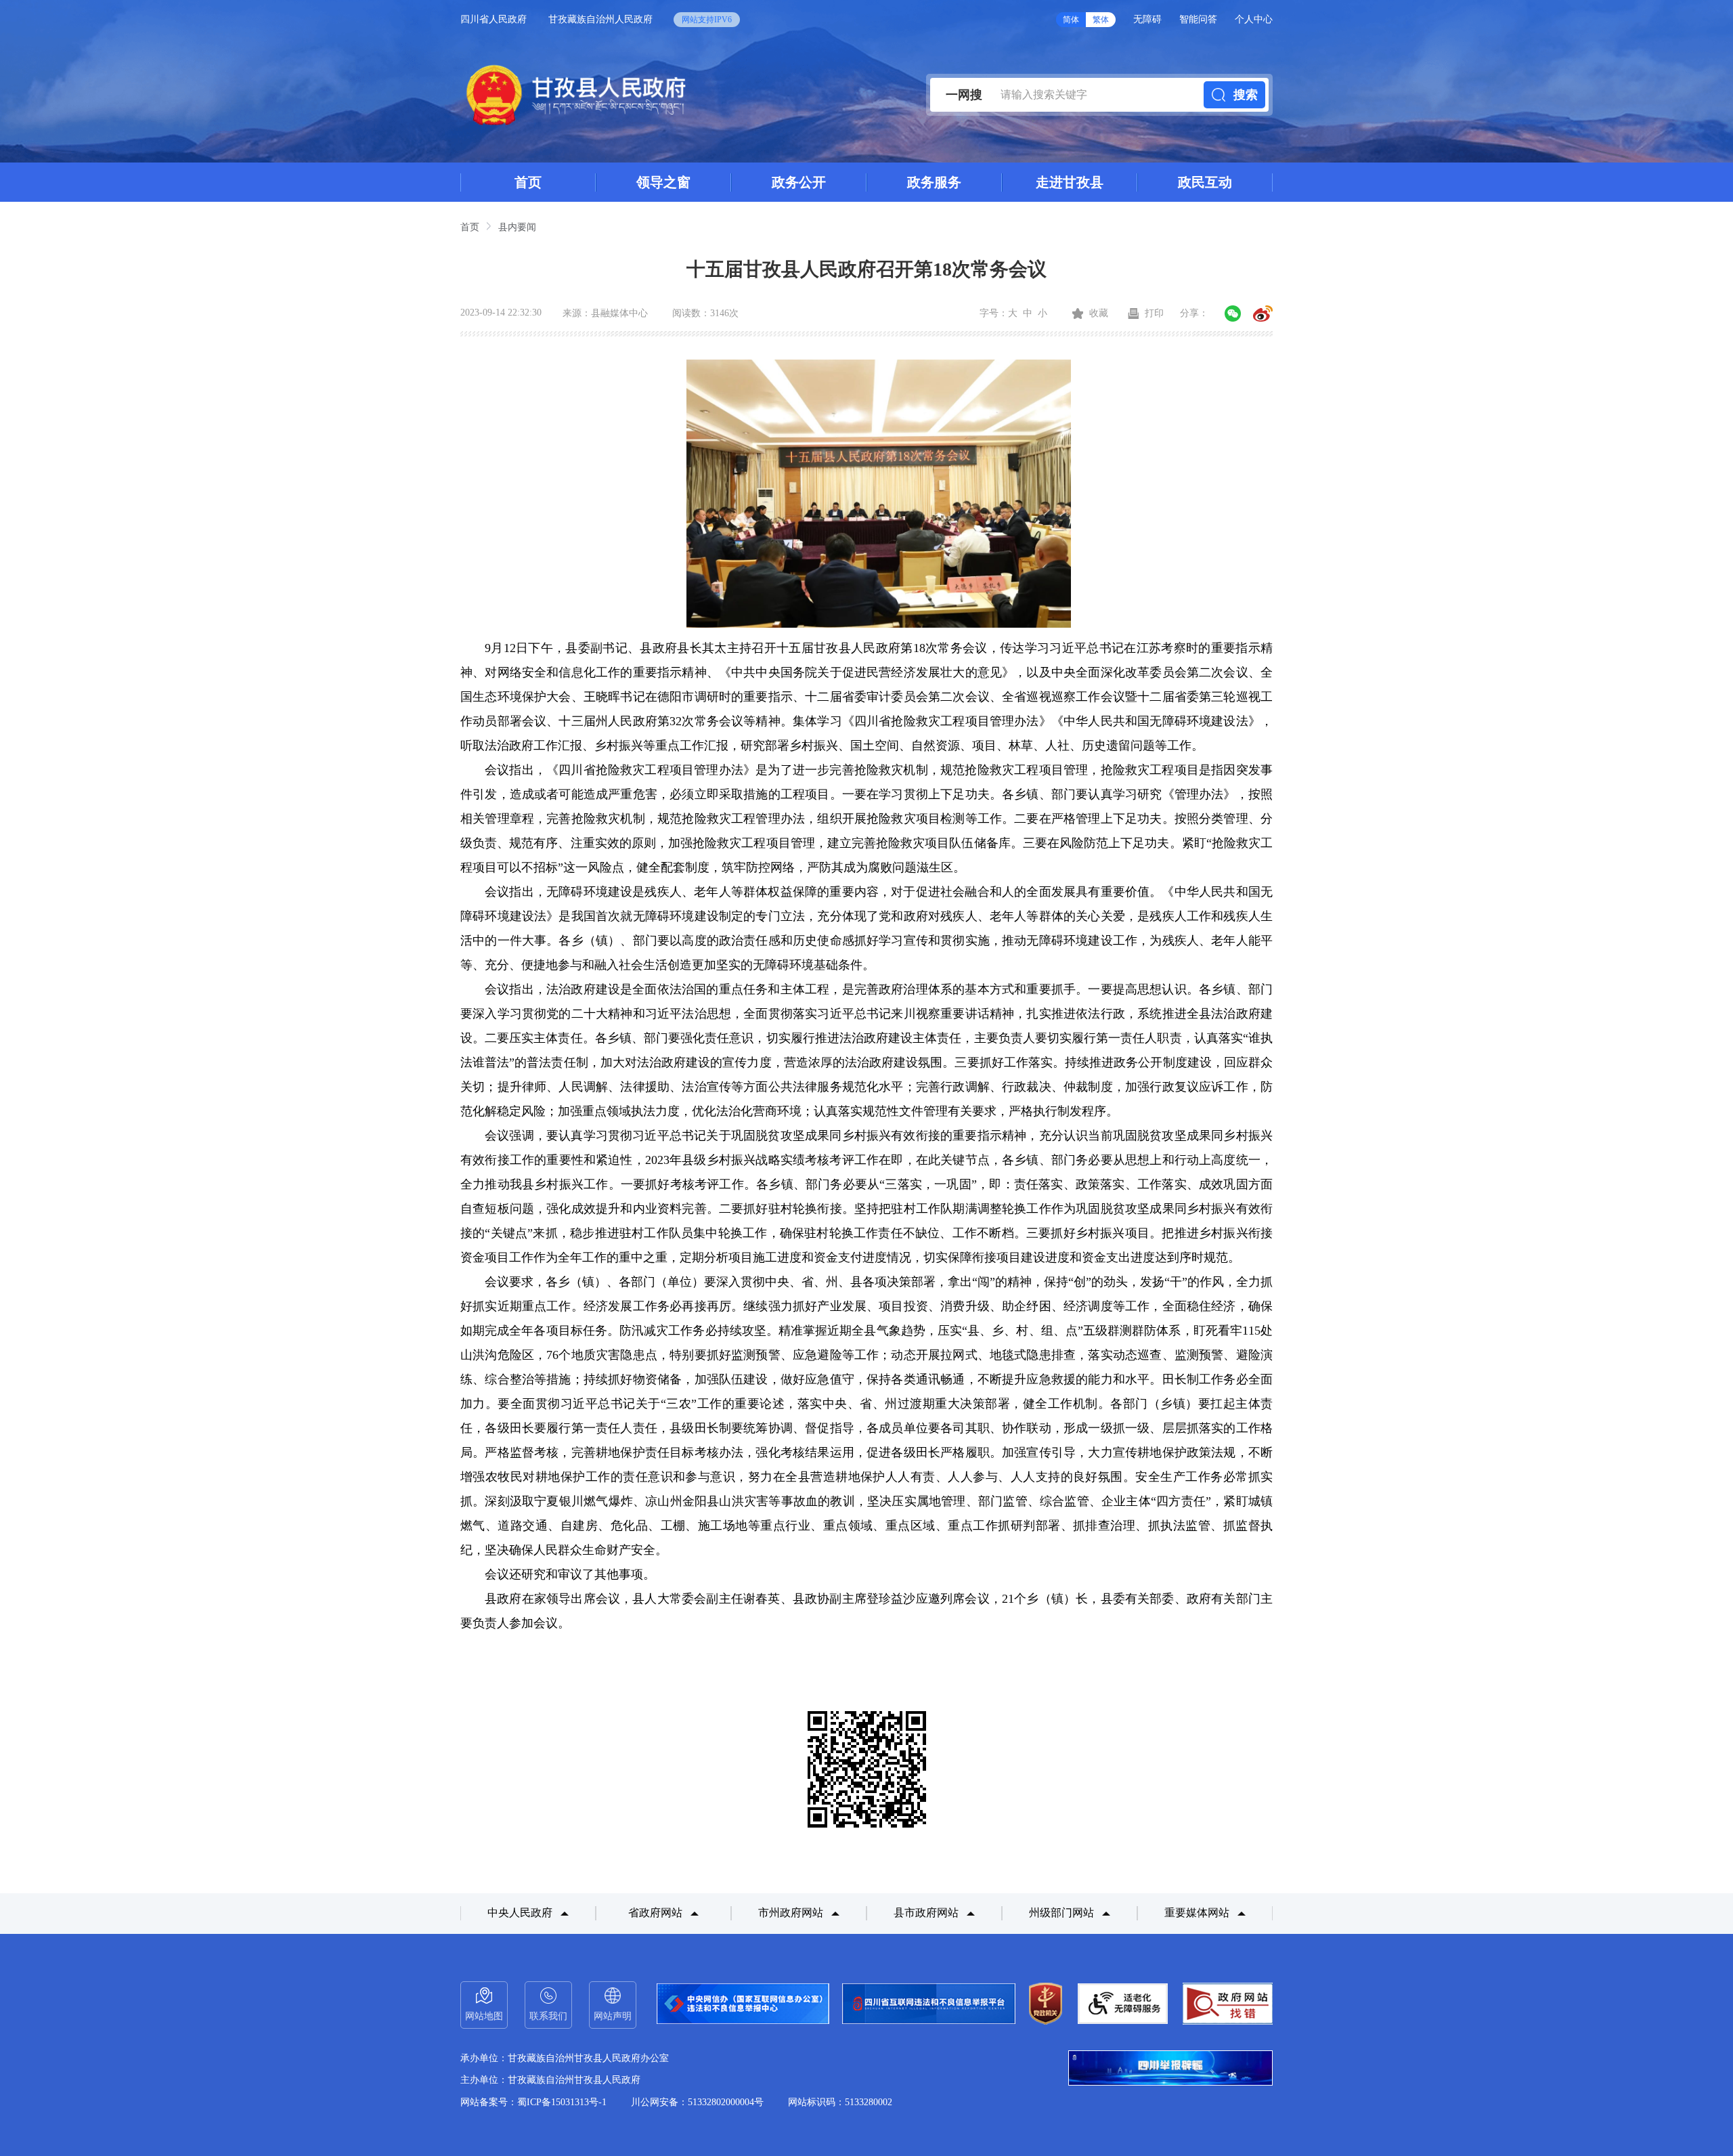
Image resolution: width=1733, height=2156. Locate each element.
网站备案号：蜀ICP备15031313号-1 (533, 2102)
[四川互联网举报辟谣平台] (1170, 2069)
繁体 (1101, 20)
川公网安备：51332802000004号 (697, 2102)
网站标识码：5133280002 (840, 2102)
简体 (1071, 20)
